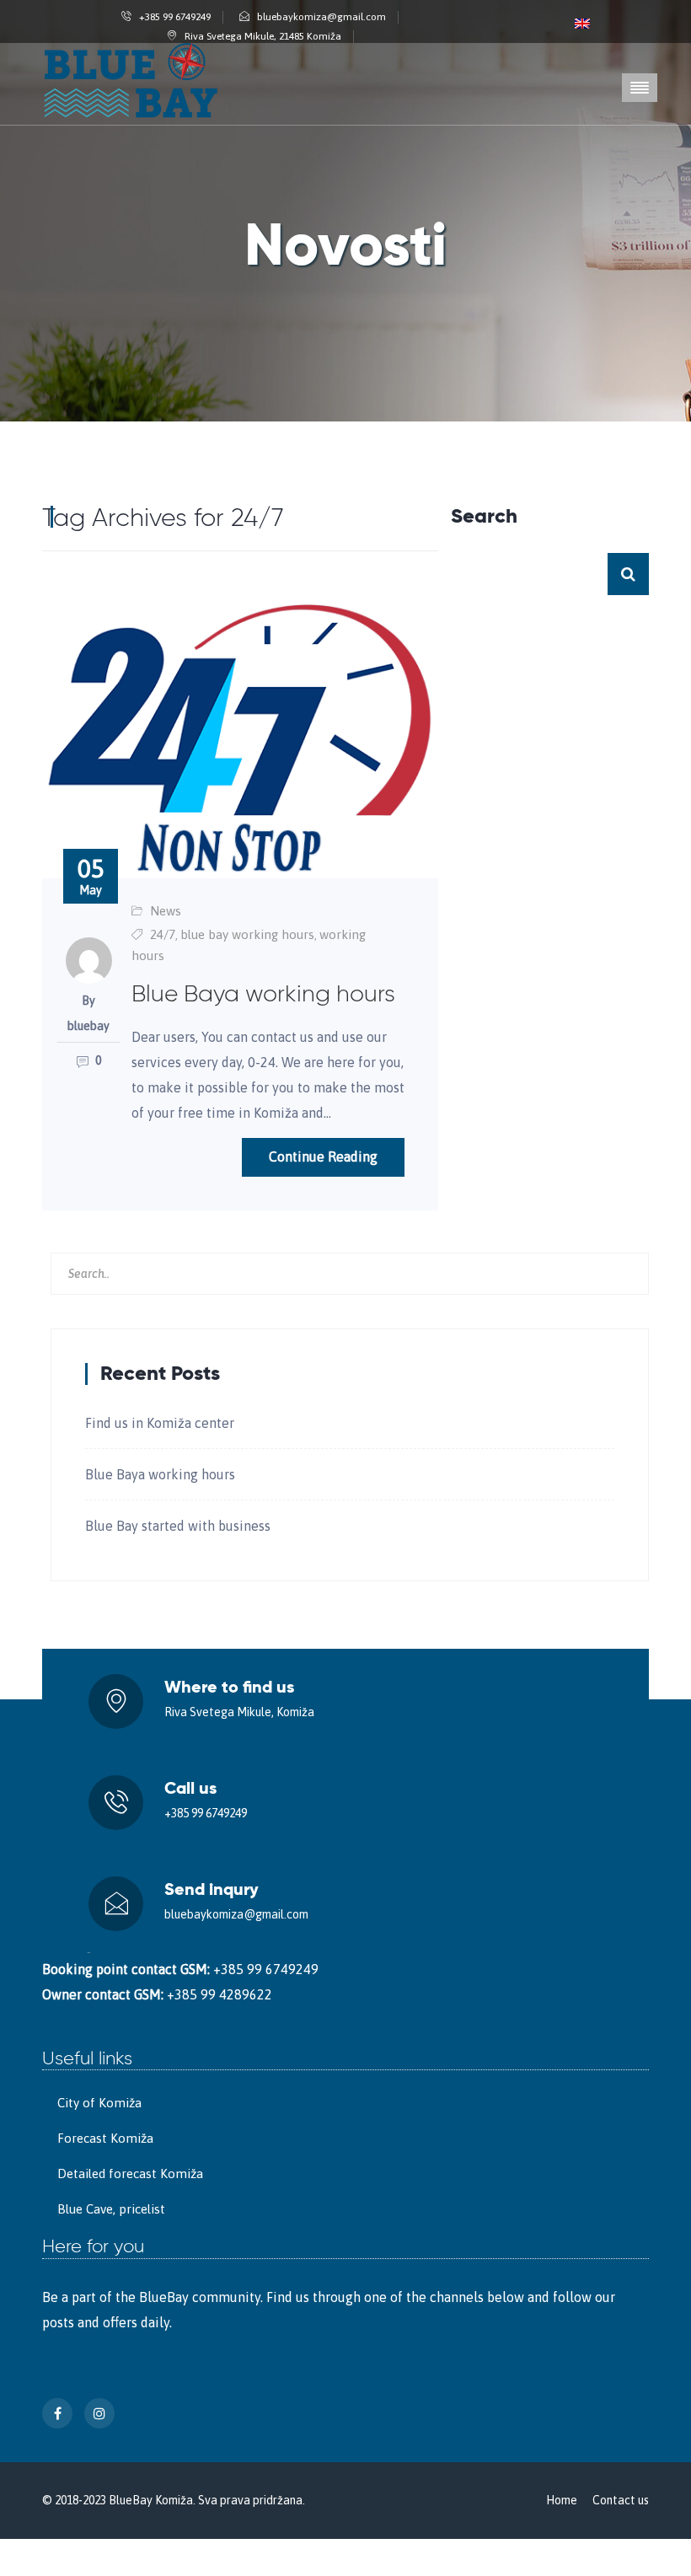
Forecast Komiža (105, 2138)
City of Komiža (99, 2103)
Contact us (621, 2500)
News (166, 911)
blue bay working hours (247, 934)
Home (562, 2500)
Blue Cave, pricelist (111, 2209)
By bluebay (88, 1013)
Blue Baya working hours (160, 1474)
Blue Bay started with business (178, 1526)
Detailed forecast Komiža (130, 2173)
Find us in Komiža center (160, 1423)
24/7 (163, 934)
